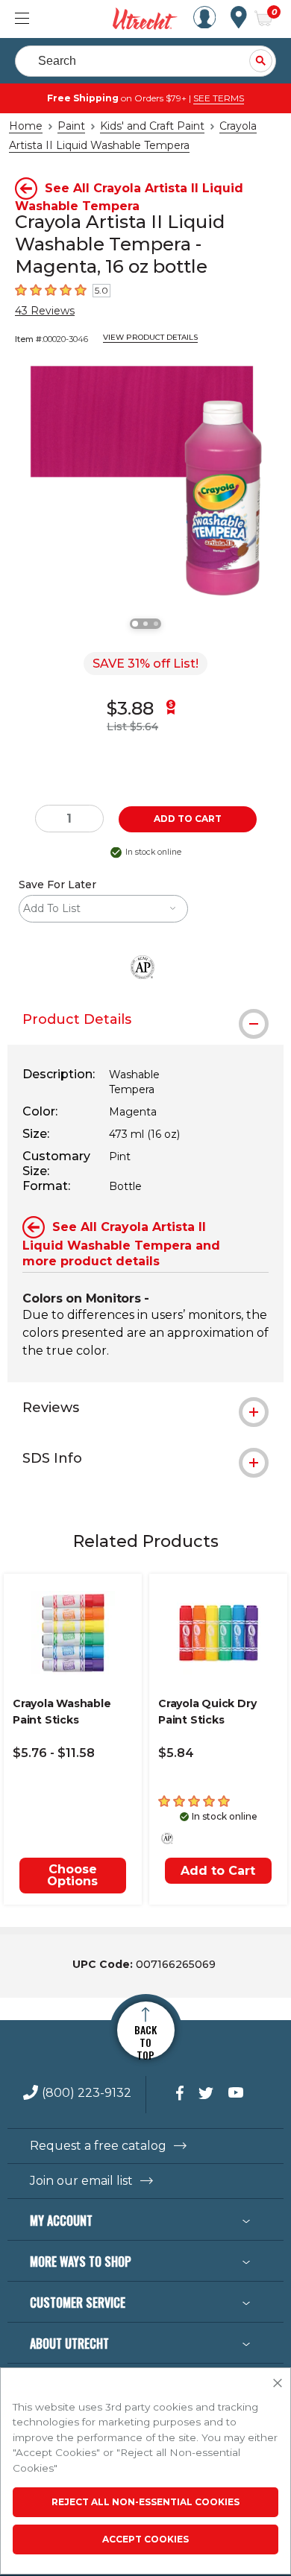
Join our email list (81, 2181)
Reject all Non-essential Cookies (145, 2502)
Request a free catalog (98, 2146)
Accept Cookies (145, 2539)
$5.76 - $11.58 (54, 1753)
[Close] (278, 2384)
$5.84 (176, 1753)
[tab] (145, 1019)
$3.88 (130, 708)
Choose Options (72, 1875)
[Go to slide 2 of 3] (145, 624)
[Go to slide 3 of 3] (156, 624)
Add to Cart (218, 1871)
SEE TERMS (219, 98)
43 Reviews (45, 311)
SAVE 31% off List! (145, 664)
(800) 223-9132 (87, 2094)
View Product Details (150, 337)
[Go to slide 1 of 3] (135, 624)
